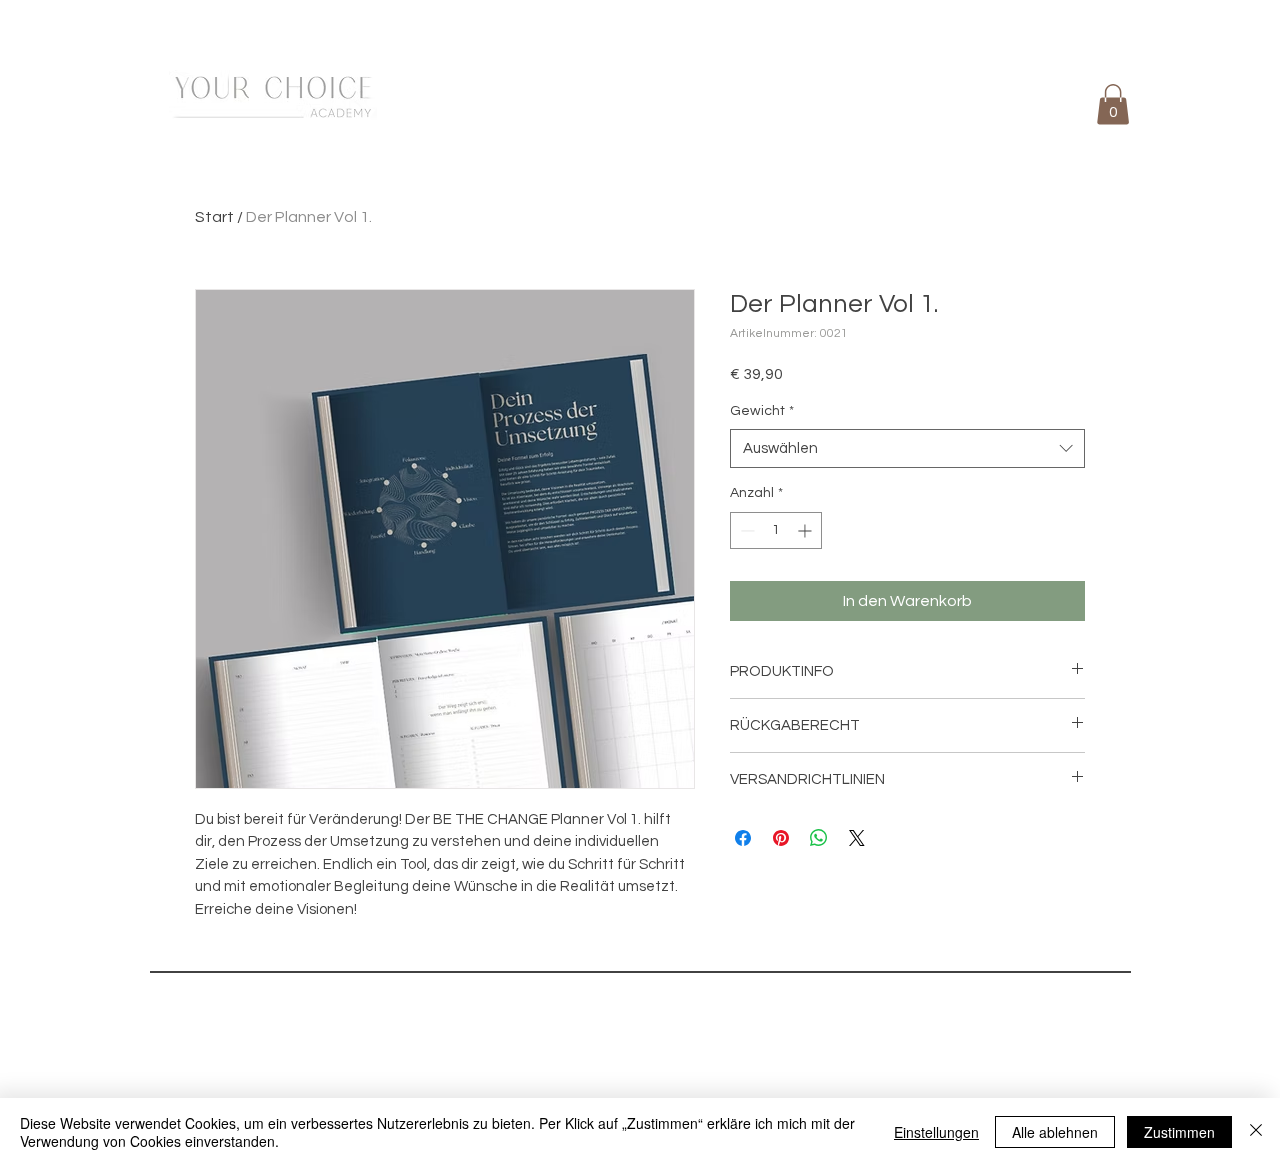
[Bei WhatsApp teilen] (819, 838)
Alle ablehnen (1055, 1132)
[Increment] (806, 530)
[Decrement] (745, 530)
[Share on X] (857, 838)
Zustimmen (1179, 1132)
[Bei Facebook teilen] (743, 838)
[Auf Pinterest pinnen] (781, 838)
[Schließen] (1256, 1132)
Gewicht (762, 411)
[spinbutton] (776, 530)
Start (214, 217)
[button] (1113, 104)
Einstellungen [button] (936, 1132)
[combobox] (907, 448)
